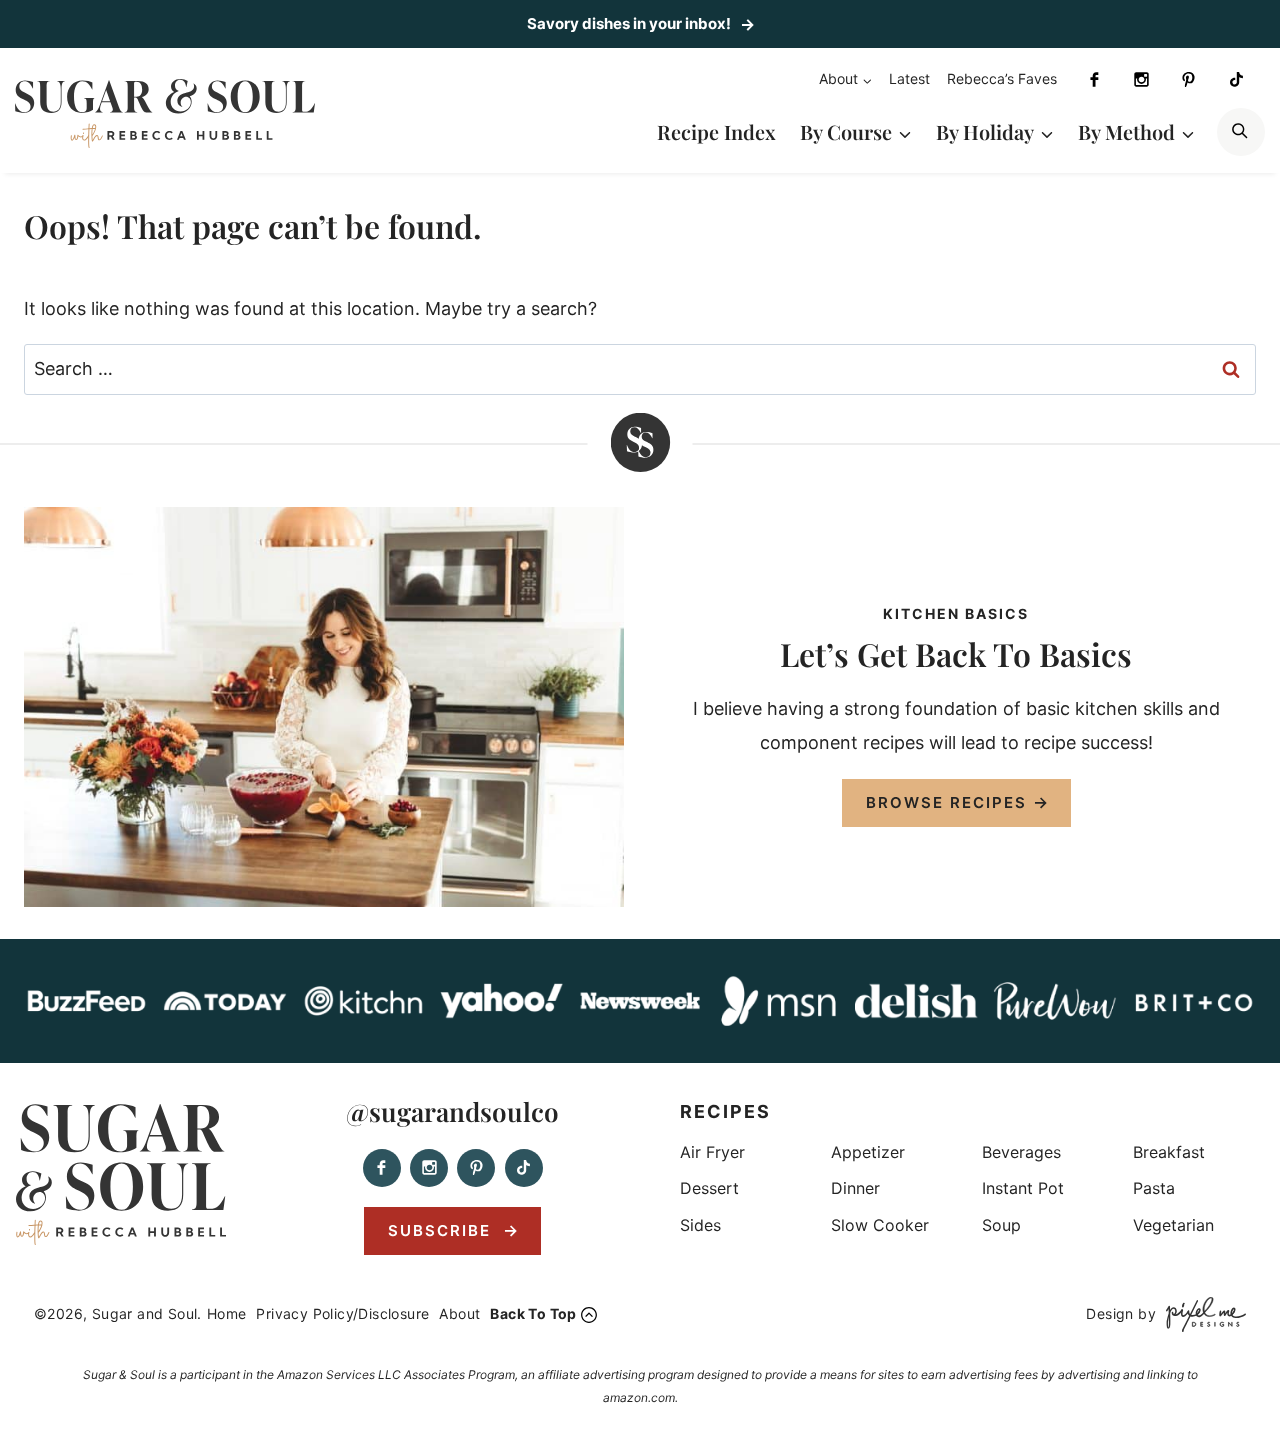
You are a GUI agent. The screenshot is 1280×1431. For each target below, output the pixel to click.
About (459, 1313)
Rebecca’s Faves (1002, 78)
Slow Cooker (880, 1225)
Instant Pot (1023, 1188)
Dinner (855, 1188)
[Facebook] (1094, 80)
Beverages (1021, 1152)
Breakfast (1169, 1152)
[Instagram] (1141, 80)
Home (227, 1313)
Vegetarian (1173, 1225)
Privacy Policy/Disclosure (342, 1313)
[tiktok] (1236, 80)
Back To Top (533, 1313)
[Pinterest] (1189, 80)
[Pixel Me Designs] (1201, 1314)
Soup (1001, 1225)
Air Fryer (712, 1152)
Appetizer (868, 1152)
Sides (700, 1225)
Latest (909, 78)
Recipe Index (716, 131)
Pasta (1154, 1188)
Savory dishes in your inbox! (630, 23)
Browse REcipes (946, 802)
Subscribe (442, 1230)
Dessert (709, 1188)
